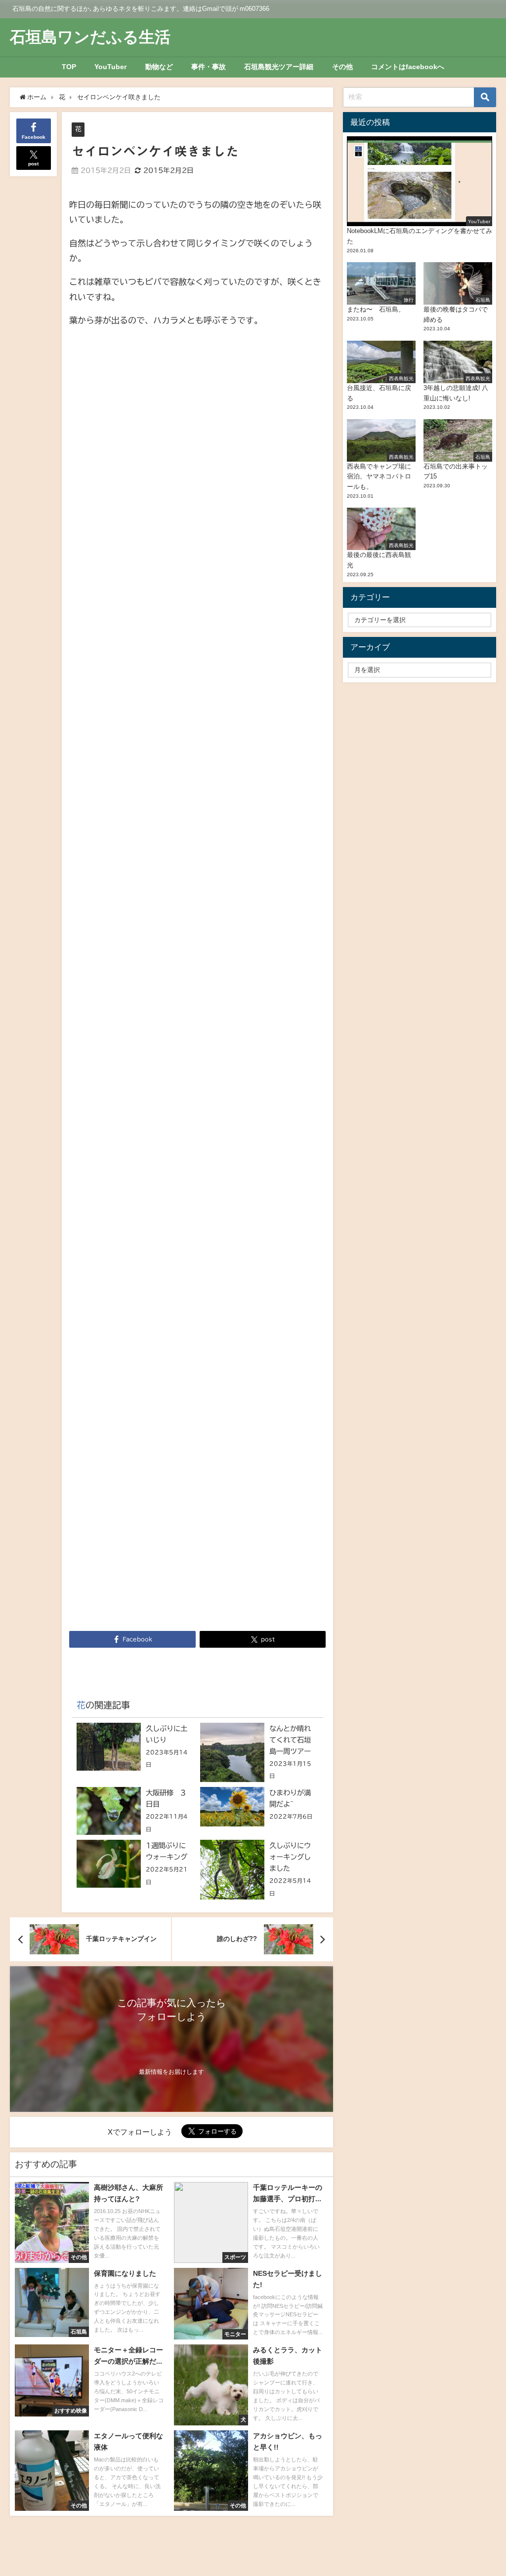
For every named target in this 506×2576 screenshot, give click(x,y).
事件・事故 (209, 67)
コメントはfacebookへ (408, 67)
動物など (159, 67)
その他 (342, 67)
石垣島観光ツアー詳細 (279, 67)
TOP (69, 67)
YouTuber (110, 67)
